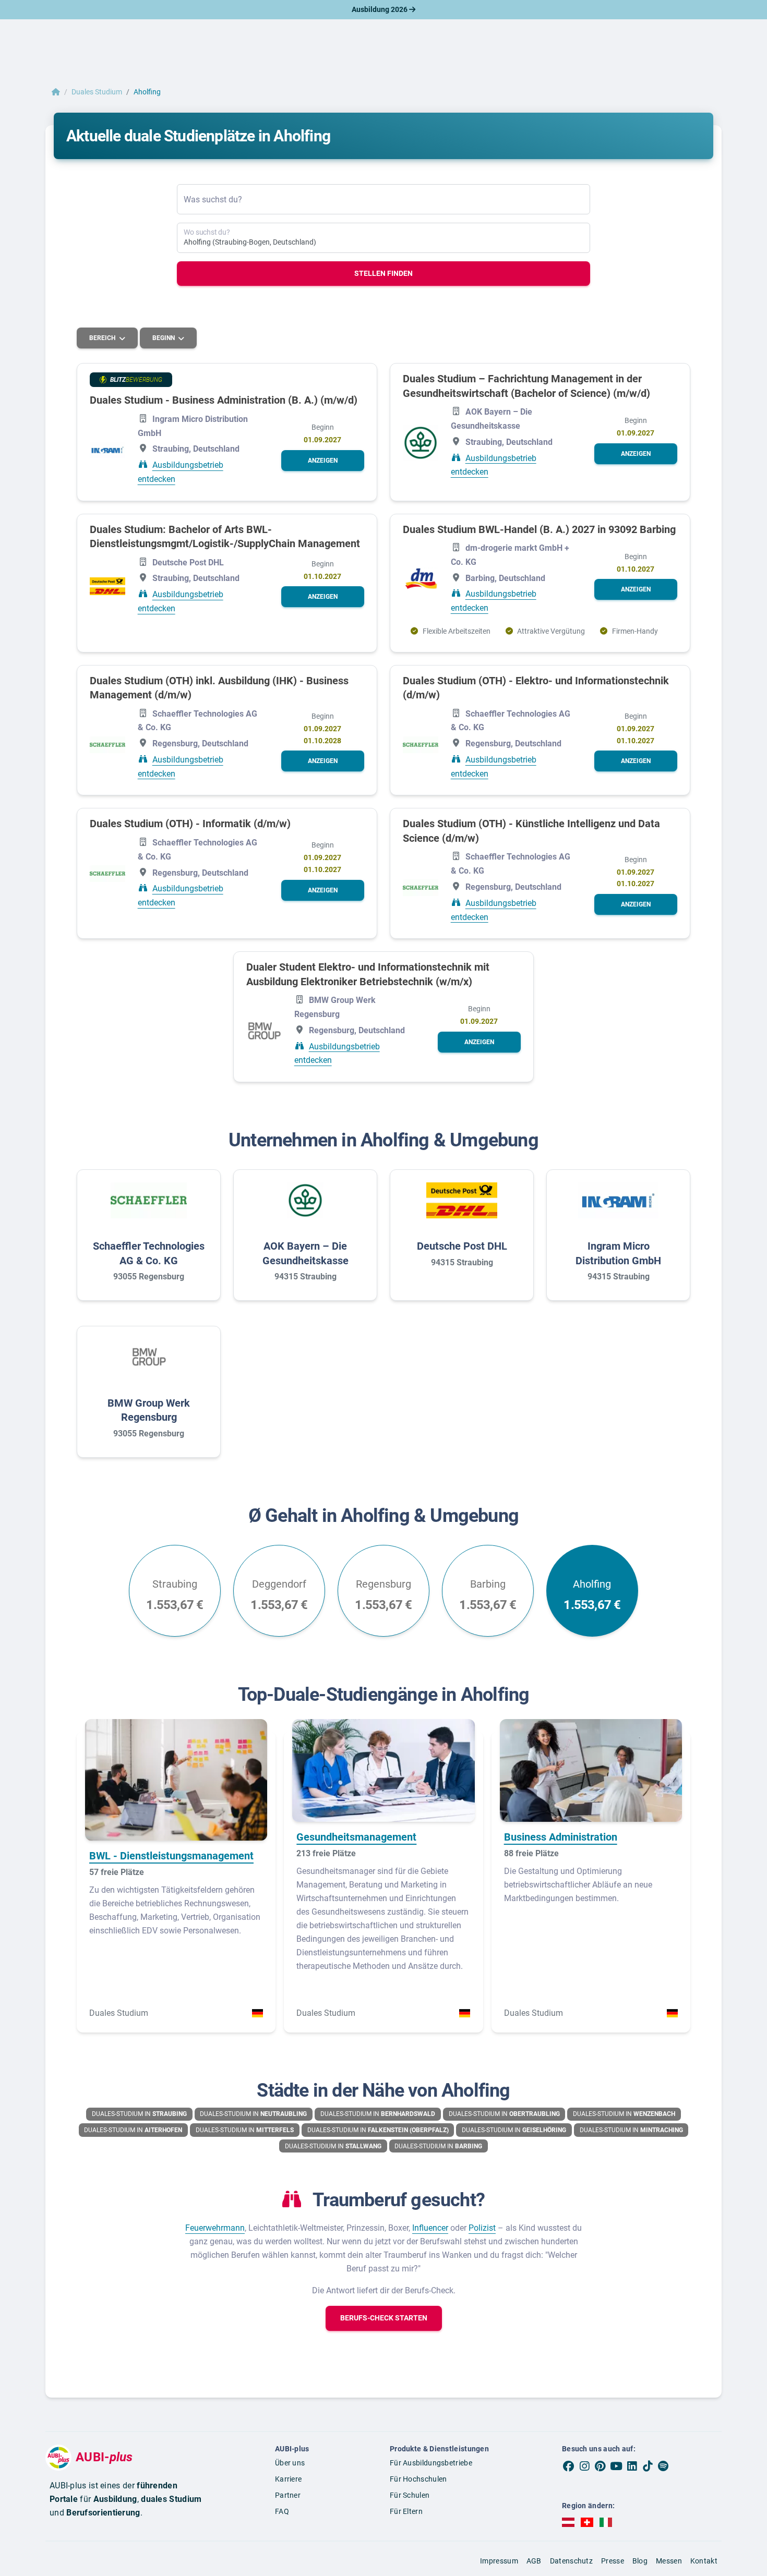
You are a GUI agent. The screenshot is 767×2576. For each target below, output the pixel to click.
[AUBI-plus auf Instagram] (584, 2466)
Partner (288, 2495)
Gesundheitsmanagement (356, 1837)
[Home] (56, 92)
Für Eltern (406, 2511)
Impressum (499, 2561)
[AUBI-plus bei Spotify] (664, 2466)
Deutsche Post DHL (462, 1246)
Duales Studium (97, 92)
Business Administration (561, 1837)
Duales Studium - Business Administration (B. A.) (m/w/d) (224, 400)
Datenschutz (571, 2561)
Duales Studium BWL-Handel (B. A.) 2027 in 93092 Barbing (539, 529)
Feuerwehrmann (215, 2228)
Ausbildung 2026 (380, 9)
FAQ (282, 2511)
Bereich (103, 338)
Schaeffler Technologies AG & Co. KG (149, 1253)
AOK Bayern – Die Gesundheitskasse (305, 1253)
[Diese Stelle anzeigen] (107, 450)
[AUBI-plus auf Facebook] (569, 2466)
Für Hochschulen (418, 2479)
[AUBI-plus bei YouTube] (616, 2466)
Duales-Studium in (139, 2114)
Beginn (164, 338)
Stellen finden (383, 273)
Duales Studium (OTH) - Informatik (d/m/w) (190, 824)
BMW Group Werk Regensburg (149, 1410)
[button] (323, 461)
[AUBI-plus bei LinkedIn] (632, 2466)
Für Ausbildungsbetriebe (431, 2463)
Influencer (430, 2228)
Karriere (288, 2479)
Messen (669, 2561)
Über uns (290, 2463)
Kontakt (704, 2561)
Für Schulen (410, 2495)
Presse (613, 2561)
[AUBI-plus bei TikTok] (648, 2466)
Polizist (482, 2228)
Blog (640, 2561)
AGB (534, 2561)
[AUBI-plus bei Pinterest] (601, 2466)
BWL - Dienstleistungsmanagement (171, 1856)
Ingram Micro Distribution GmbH (618, 1253)
